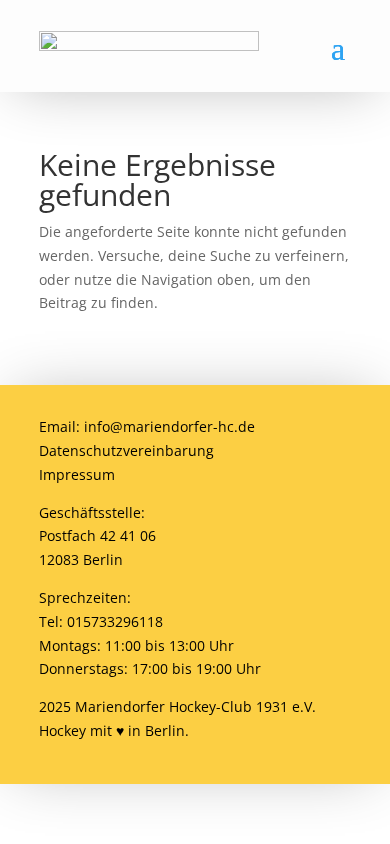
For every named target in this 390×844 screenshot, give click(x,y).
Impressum (77, 474)
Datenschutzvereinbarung (126, 450)
